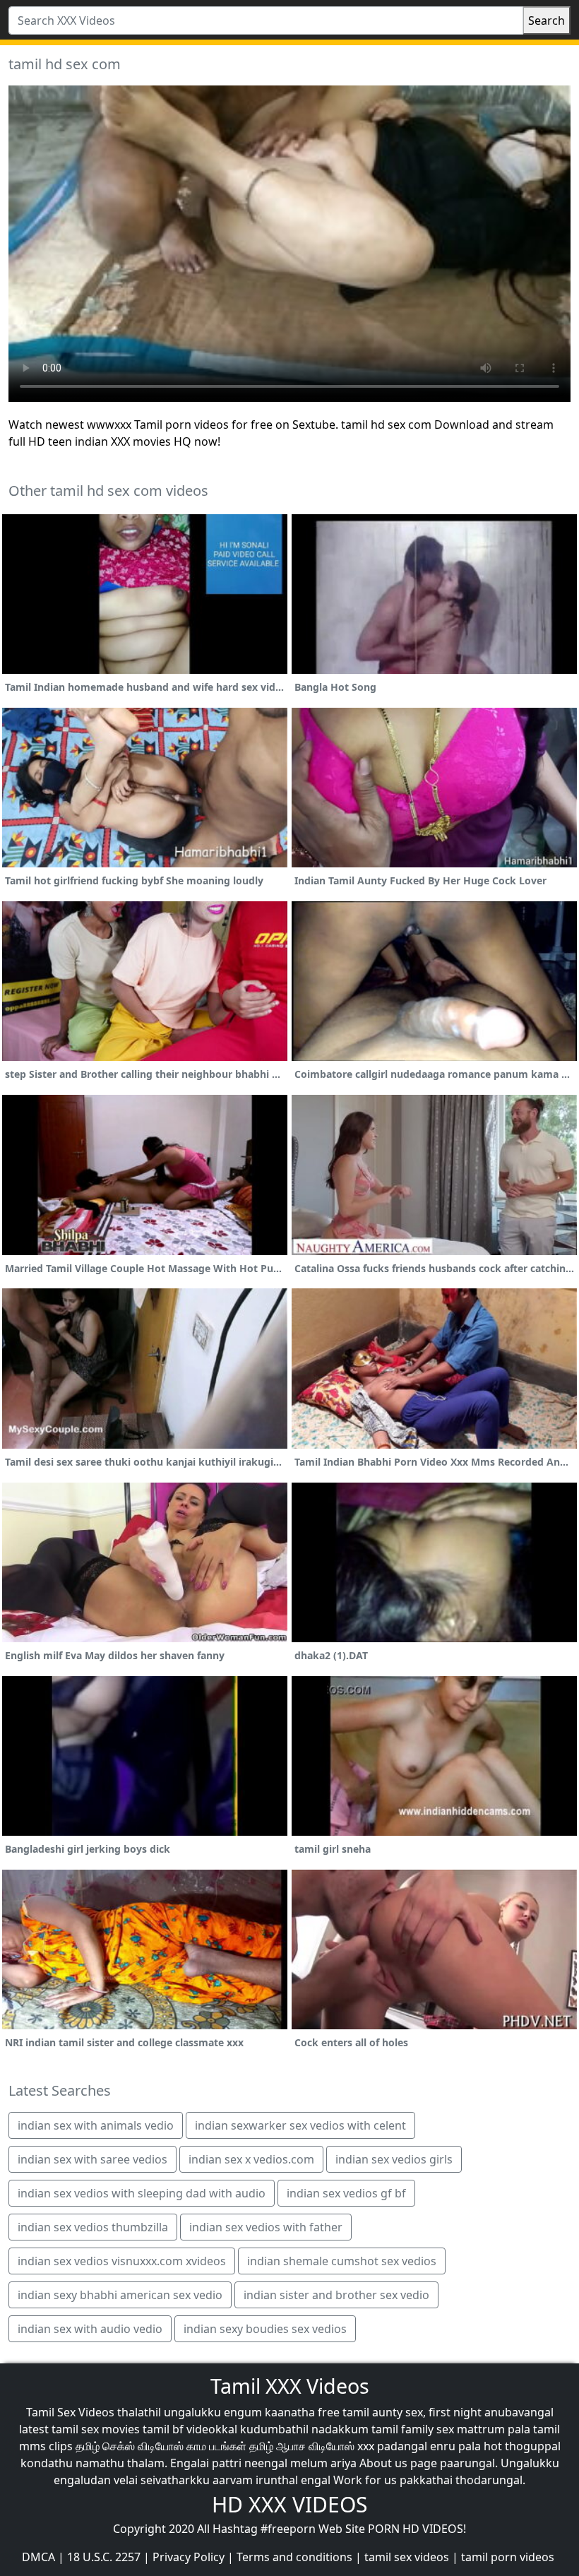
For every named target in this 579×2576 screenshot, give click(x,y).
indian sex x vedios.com (251, 2159)
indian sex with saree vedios (92, 2159)
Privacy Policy (189, 2557)
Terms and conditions (294, 2557)
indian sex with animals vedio (96, 2125)
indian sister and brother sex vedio (336, 2295)
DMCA (38, 2557)
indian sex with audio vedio (90, 2329)
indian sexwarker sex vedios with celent (300, 2125)
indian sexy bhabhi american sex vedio (120, 2295)
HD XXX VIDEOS (289, 2504)
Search (547, 20)
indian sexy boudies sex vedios (265, 2329)
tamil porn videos (508, 2557)
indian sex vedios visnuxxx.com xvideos (122, 2261)
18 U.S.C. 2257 (104, 2557)
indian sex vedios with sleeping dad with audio (142, 2193)
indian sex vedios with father (266, 2227)
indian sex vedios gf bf (346, 2193)
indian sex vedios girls (394, 2159)
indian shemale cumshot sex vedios (342, 2261)
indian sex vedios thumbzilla (93, 2227)
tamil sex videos (407, 2557)
